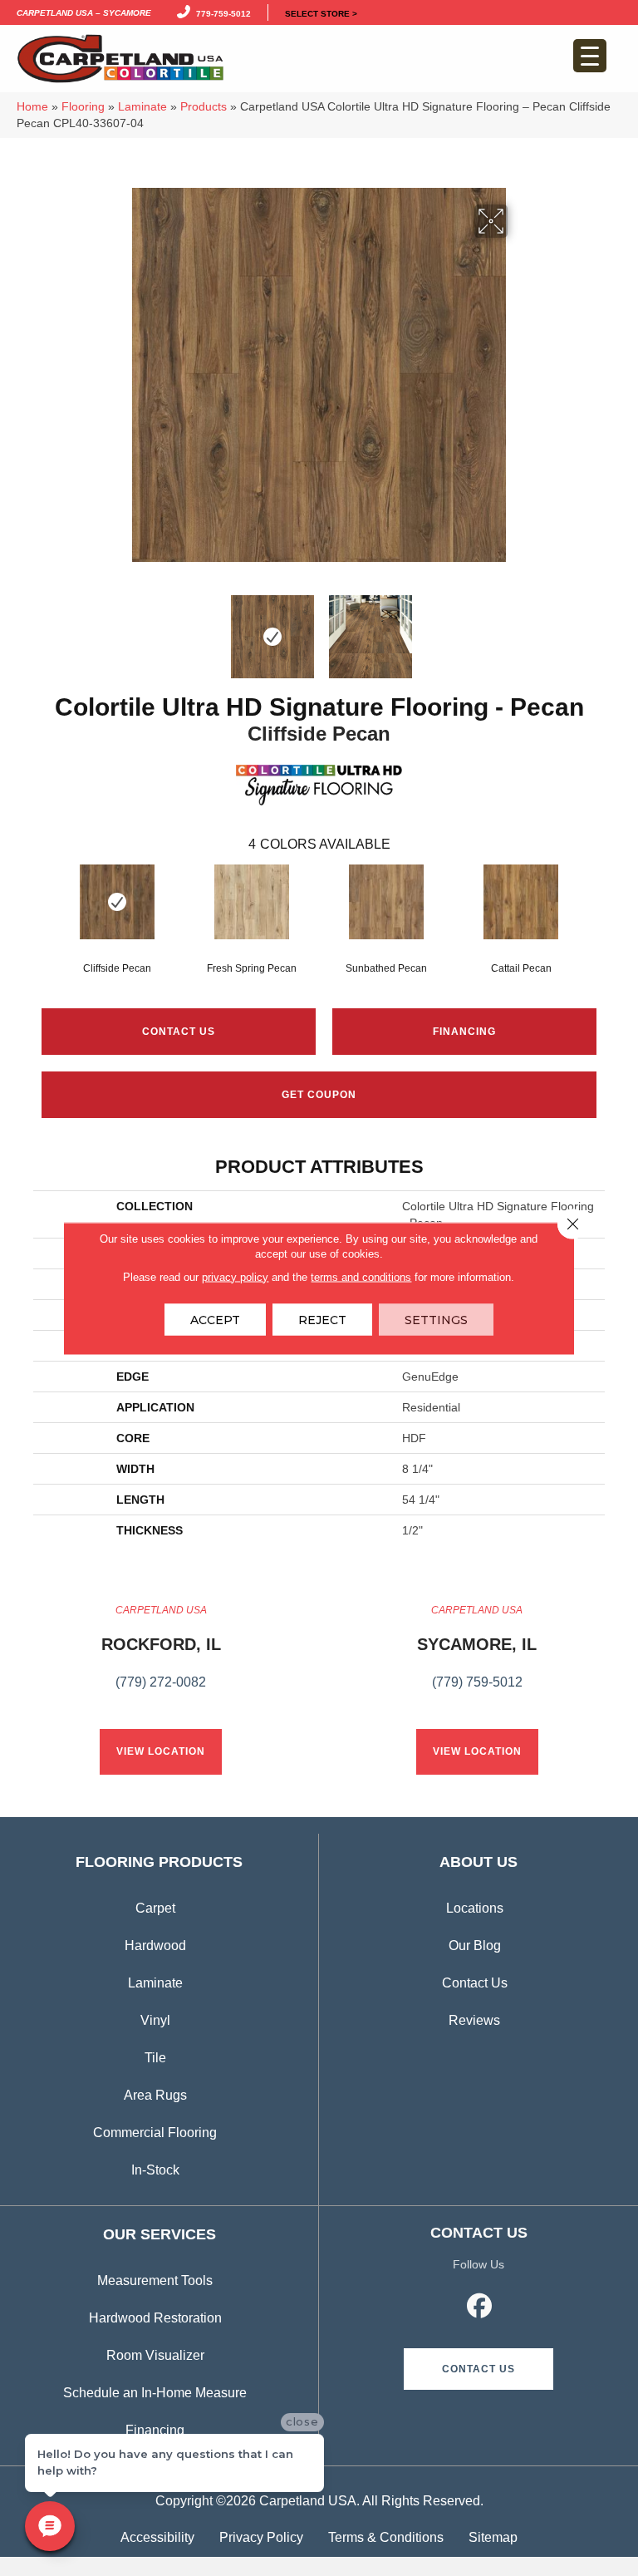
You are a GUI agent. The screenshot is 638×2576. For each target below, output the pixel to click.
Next (518, 628)
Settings (436, 1319)
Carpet (155, 1908)
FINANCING (464, 1032)
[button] (478, 2369)
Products (204, 107)
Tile (155, 2058)
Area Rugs (155, 2095)
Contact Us (179, 1032)
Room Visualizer (155, 2355)
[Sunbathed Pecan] (386, 902)
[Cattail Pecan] (521, 902)
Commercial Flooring (155, 2133)
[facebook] (480, 2308)
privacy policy (235, 1276)
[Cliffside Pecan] (117, 902)
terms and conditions (361, 1276)
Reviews (474, 2020)
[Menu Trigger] (590, 56)
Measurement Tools (155, 2280)
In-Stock (155, 2170)
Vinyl (155, 2020)
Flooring (83, 107)
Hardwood (155, 1946)
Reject (322, 1319)
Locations (475, 1908)
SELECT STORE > (321, 12)
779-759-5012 (221, 12)
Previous (120, 628)
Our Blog (475, 1946)
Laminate (142, 107)
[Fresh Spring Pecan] (252, 902)
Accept (215, 1319)
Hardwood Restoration (155, 2318)
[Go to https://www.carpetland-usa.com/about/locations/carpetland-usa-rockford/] (161, 1656)
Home (32, 107)
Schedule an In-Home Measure (155, 2393)
